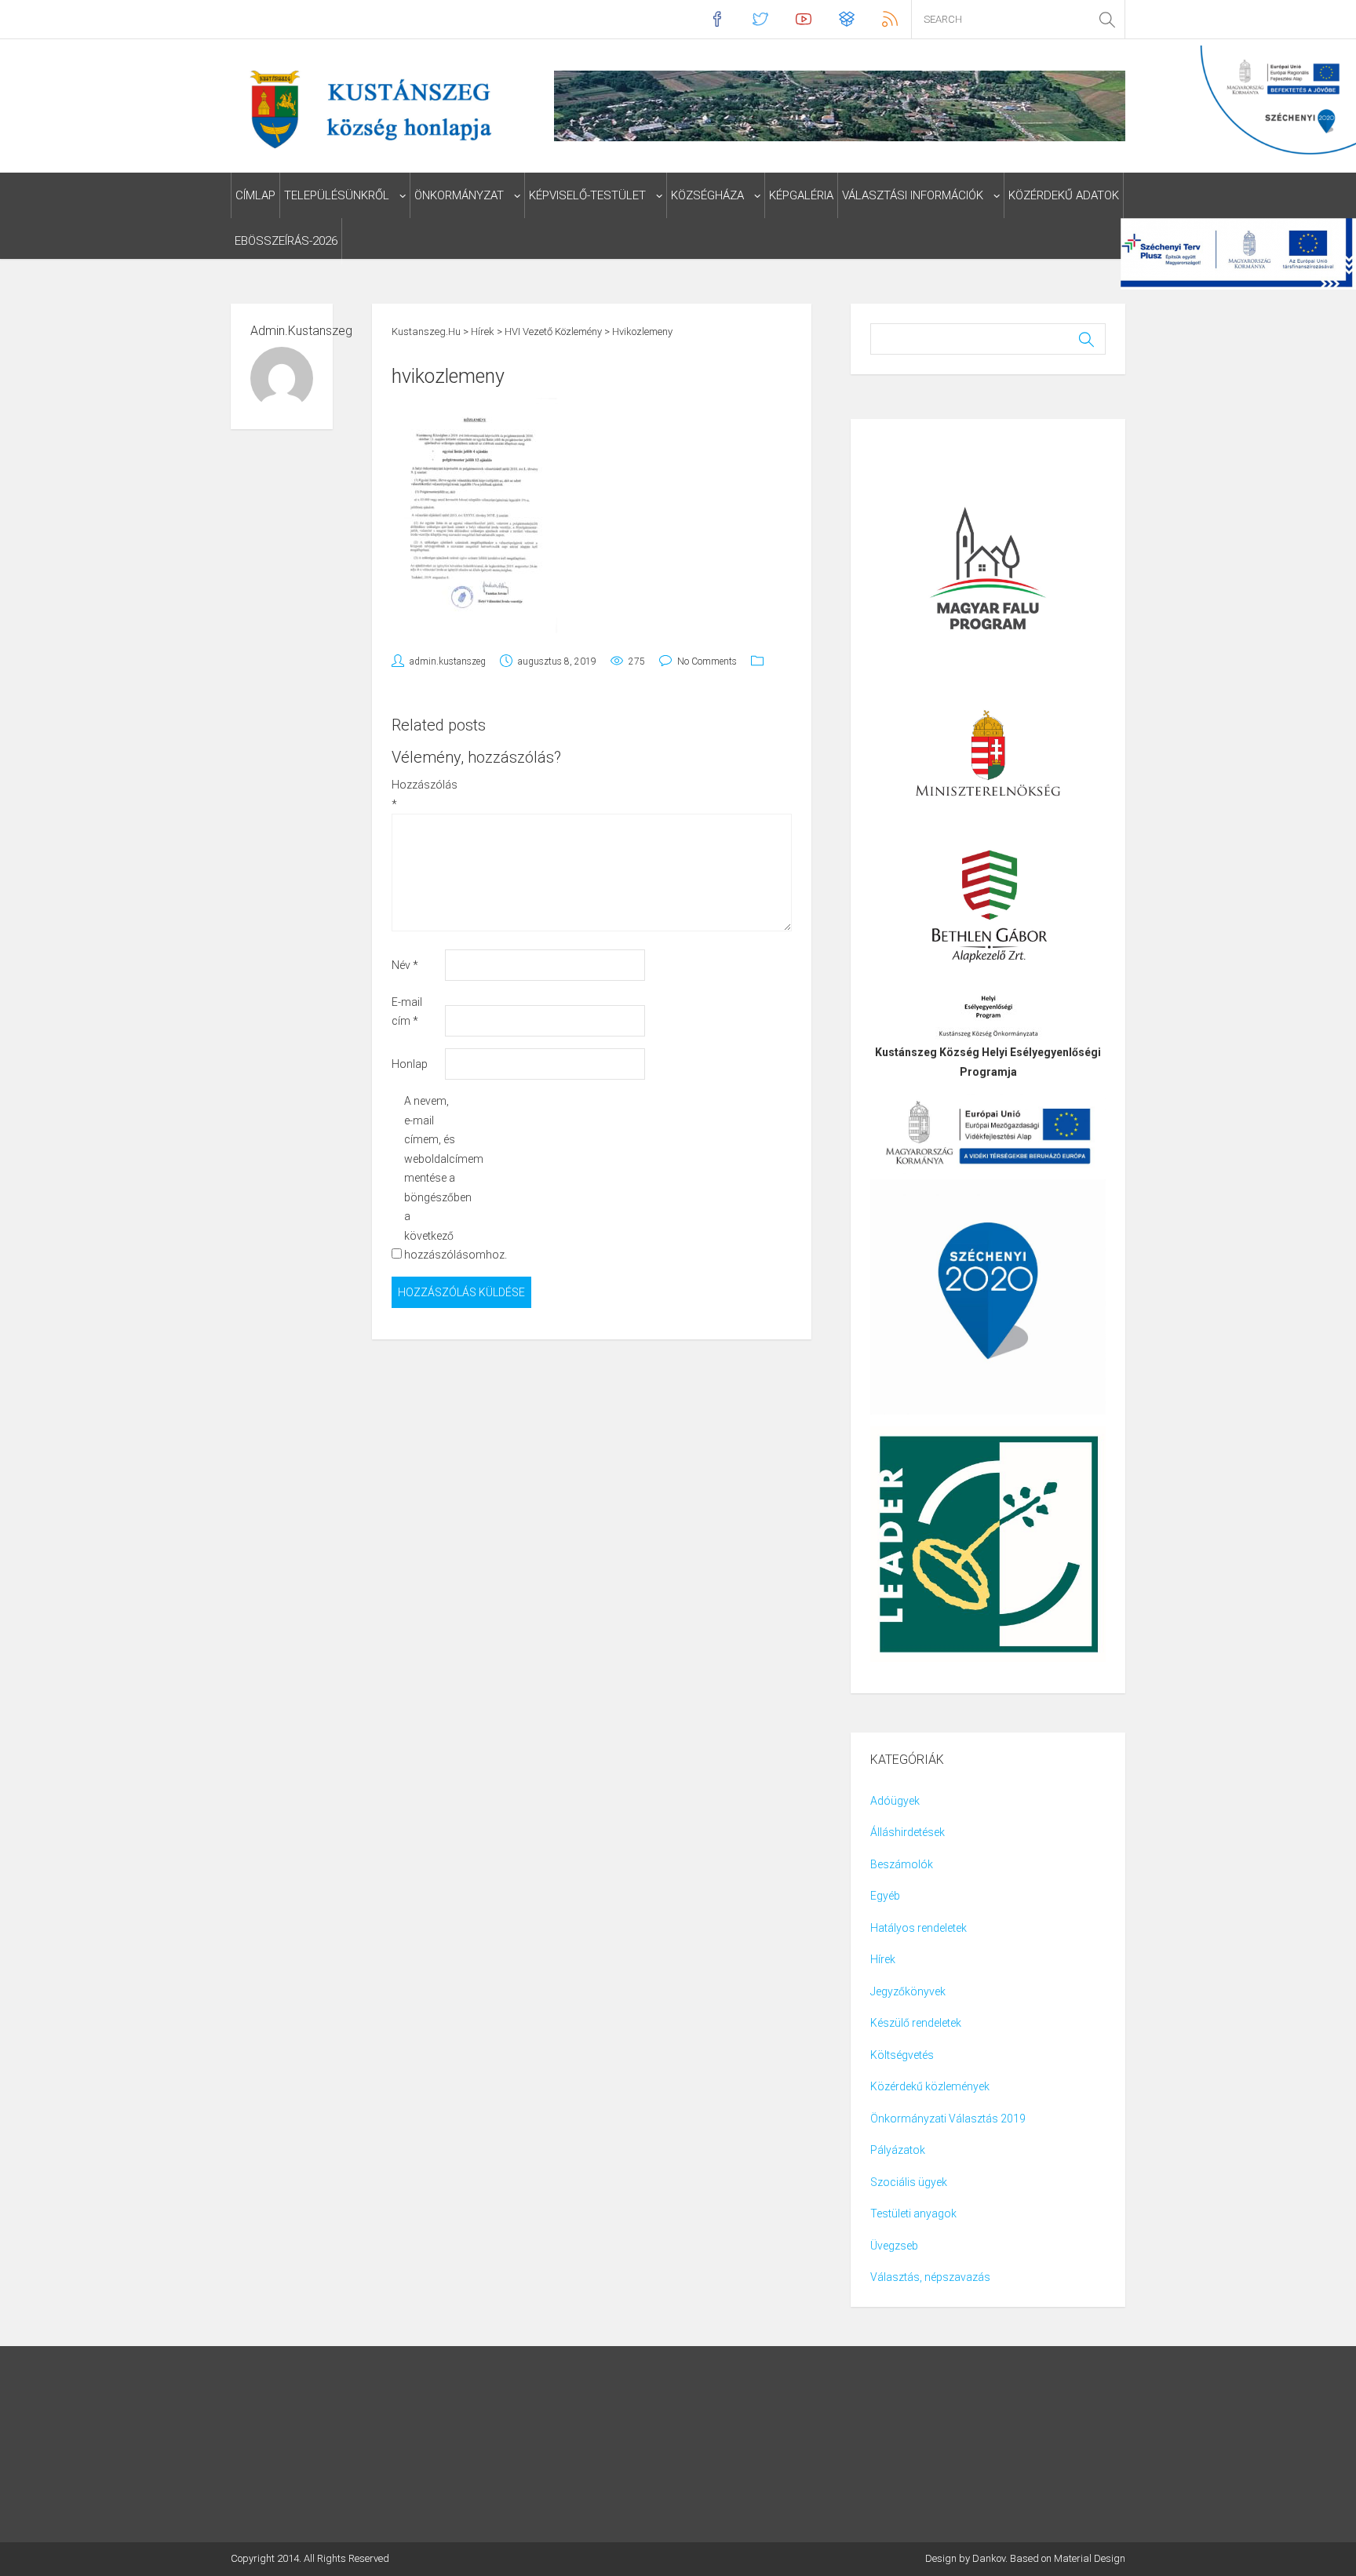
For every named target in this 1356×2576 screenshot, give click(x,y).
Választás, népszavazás (930, 2277)
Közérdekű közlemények (930, 2086)
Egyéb (885, 1896)
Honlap (410, 1064)
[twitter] (760, 19)
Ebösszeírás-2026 (286, 241)
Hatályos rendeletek (919, 1928)
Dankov (989, 2558)
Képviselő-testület (587, 195)
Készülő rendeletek (916, 2023)
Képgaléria (801, 195)
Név (405, 965)
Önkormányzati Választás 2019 (948, 2119)
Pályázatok (898, 2150)
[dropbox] (846, 19)
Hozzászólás (417, 794)
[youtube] (803, 19)
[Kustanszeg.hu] (367, 108)
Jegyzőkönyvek (908, 1991)
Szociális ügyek (909, 2182)
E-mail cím (407, 1012)
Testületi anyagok (913, 2213)
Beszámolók (902, 1864)
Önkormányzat (459, 195)
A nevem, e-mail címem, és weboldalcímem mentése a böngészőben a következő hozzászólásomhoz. (430, 1178)
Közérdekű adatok (1064, 195)
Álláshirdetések (908, 1832)
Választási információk (913, 195)
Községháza (707, 195)
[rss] (889, 19)
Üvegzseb (894, 2246)
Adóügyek (895, 1801)
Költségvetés (902, 2055)
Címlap (255, 195)
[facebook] (717, 19)
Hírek (883, 1959)
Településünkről (337, 195)
